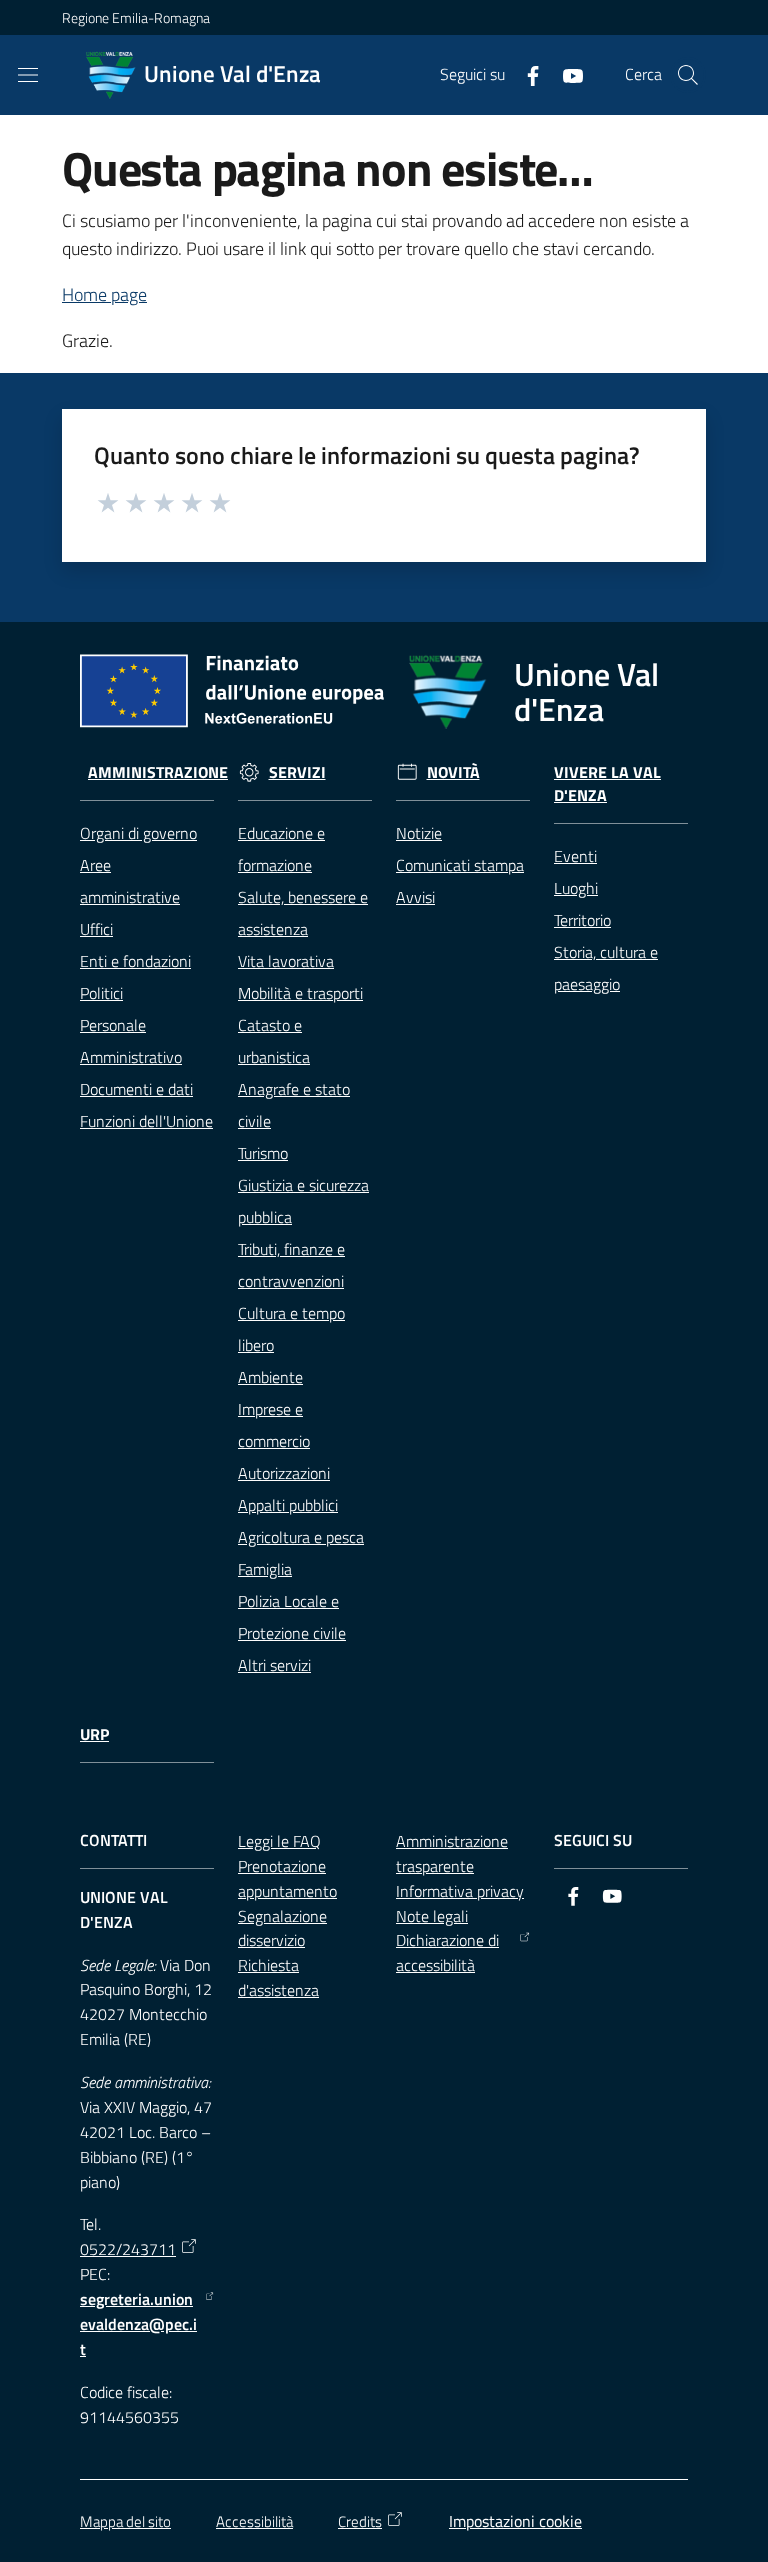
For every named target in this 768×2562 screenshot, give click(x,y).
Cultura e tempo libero (291, 1329)
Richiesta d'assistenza (278, 1977)
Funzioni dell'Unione (146, 1121)
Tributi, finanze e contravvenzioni (291, 1265)
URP (94, 1734)
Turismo (263, 1153)
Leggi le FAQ (279, 1841)
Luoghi (576, 888)
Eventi (575, 856)
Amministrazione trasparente (452, 1853)
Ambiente (270, 1377)
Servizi (297, 772)
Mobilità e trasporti (300, 993)
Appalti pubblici (288, 1505)
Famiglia (265, 1569)
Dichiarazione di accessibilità (447, 1952)
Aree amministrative (130, 881)
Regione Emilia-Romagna (136, 17)
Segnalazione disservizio (282, 1928)
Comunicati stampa (460, 865)
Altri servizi (274, 1665)
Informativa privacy (460, 1891)
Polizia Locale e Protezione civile (292, 1617)
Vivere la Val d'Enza (607, 784)
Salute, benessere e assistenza (303, 913)
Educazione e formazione (281, 849)
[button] (688, 75)
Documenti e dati (136, 1089)
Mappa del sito (125, 2521)
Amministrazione (158, 772)
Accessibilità (254, 2521)
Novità (453, 772)
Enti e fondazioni (135, 961)
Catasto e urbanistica (274, 1041)
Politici (101, 993)
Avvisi (415, 897)
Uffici (96, 929)
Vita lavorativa (286, 961)
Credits (360, 2521)
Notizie (419, 833)
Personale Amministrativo (131, 1041)
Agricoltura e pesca (301, 1537)
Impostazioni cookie (515, 2521)
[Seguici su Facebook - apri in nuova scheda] (525, 74)
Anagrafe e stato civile (294, 1105)
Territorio (582, 920)
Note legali (432, 1916)
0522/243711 (128, 2249)
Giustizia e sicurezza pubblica (303, 1201)
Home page (104, 294)
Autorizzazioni (284, 1473)
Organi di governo (138, 833)
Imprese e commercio (274, 1425)
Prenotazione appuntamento (287, 1878)
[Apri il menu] (28, 75)
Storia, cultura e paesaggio (606, 968)
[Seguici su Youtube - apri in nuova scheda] (565, 74)
